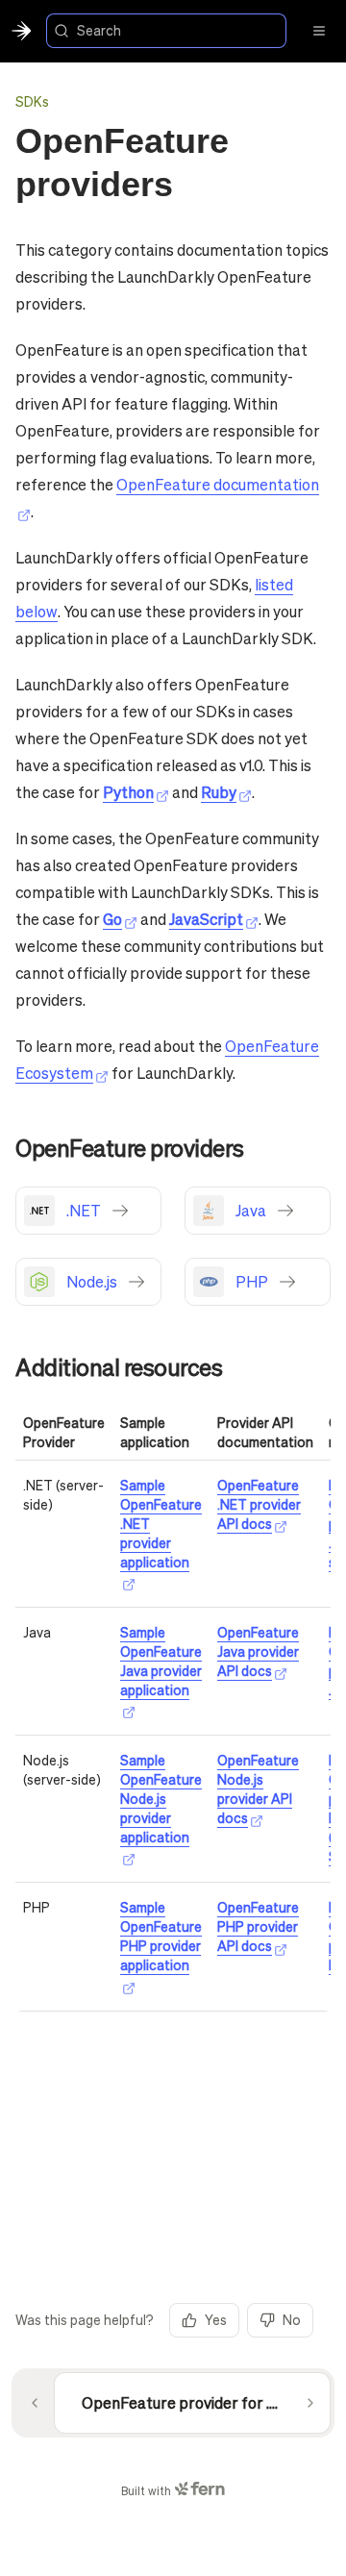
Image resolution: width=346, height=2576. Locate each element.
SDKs (32, 101)
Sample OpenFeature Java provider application (161, 1661)
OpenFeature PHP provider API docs (258, 1926)
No (292, 2319)
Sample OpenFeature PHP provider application (161, 1936)
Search (99, 30)
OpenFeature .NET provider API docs (259, 1504)
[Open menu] (319, 31)
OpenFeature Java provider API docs (258, 1651)
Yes (216, 2319)
